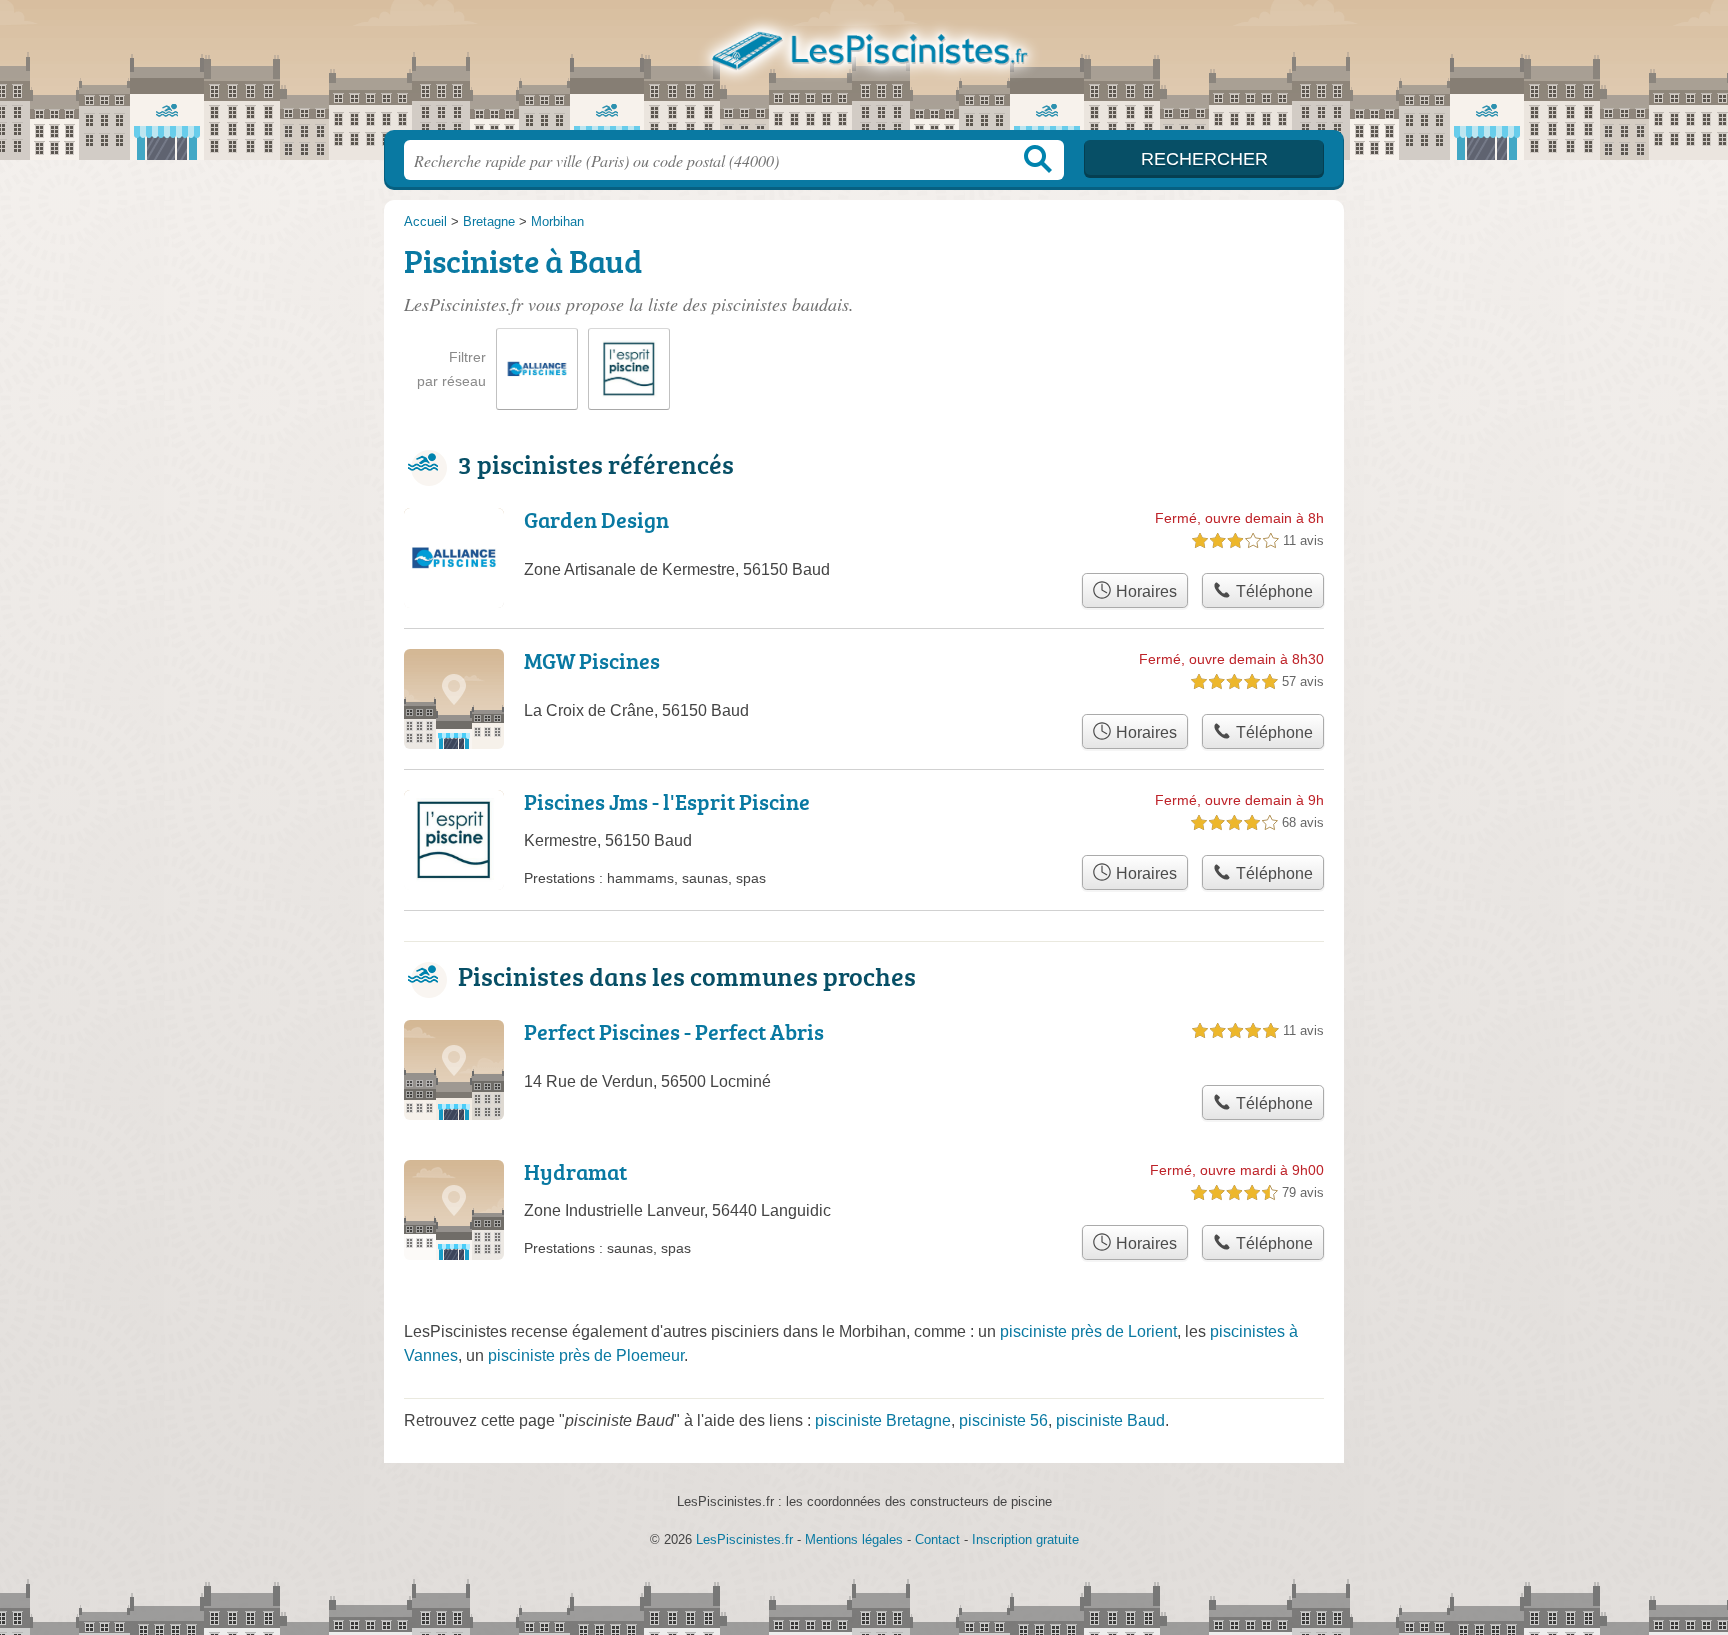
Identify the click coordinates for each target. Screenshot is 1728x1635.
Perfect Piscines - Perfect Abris (674, 1031)
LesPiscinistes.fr (864, 71)
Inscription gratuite (1025, 1539)
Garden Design (596, 519)
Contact (937, 1539)
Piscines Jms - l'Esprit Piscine (667, 801)
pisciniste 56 (1003, 1420)
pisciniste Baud (1110, 1420)
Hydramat (575, 1171)
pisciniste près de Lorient (1088, 1331)
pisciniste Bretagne (883, 1420)
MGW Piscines (592, 660)
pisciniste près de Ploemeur (586, 1355)
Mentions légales (854, 1539)
